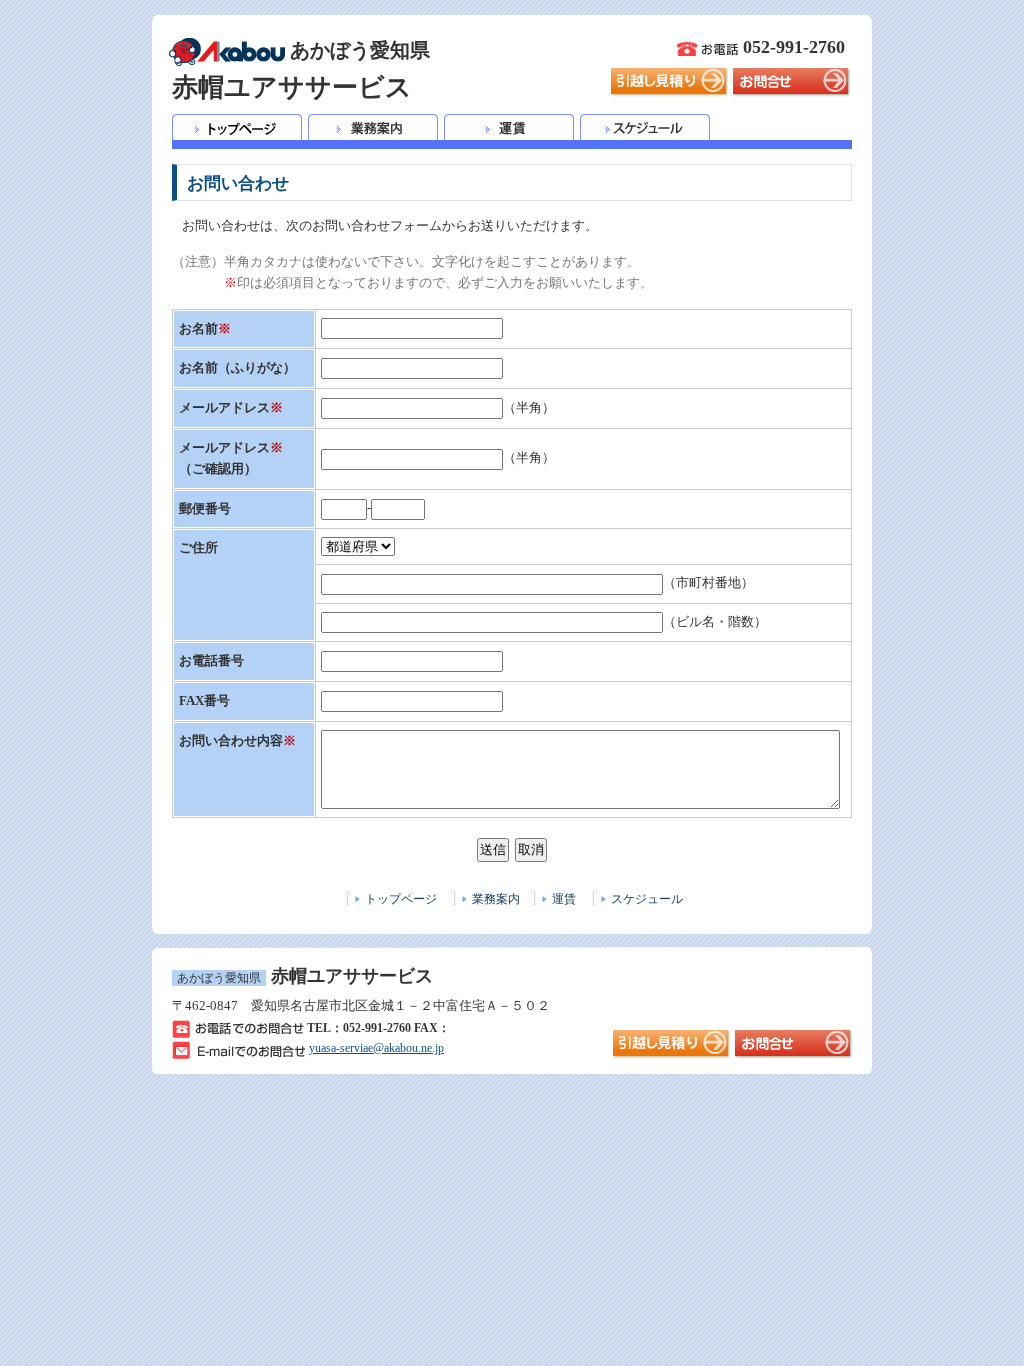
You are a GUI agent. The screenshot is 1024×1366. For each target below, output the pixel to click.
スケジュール (647, 899)
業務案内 (496, 899)
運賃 (564, 899)
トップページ (401, 899)
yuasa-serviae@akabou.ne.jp (376, 1048)
